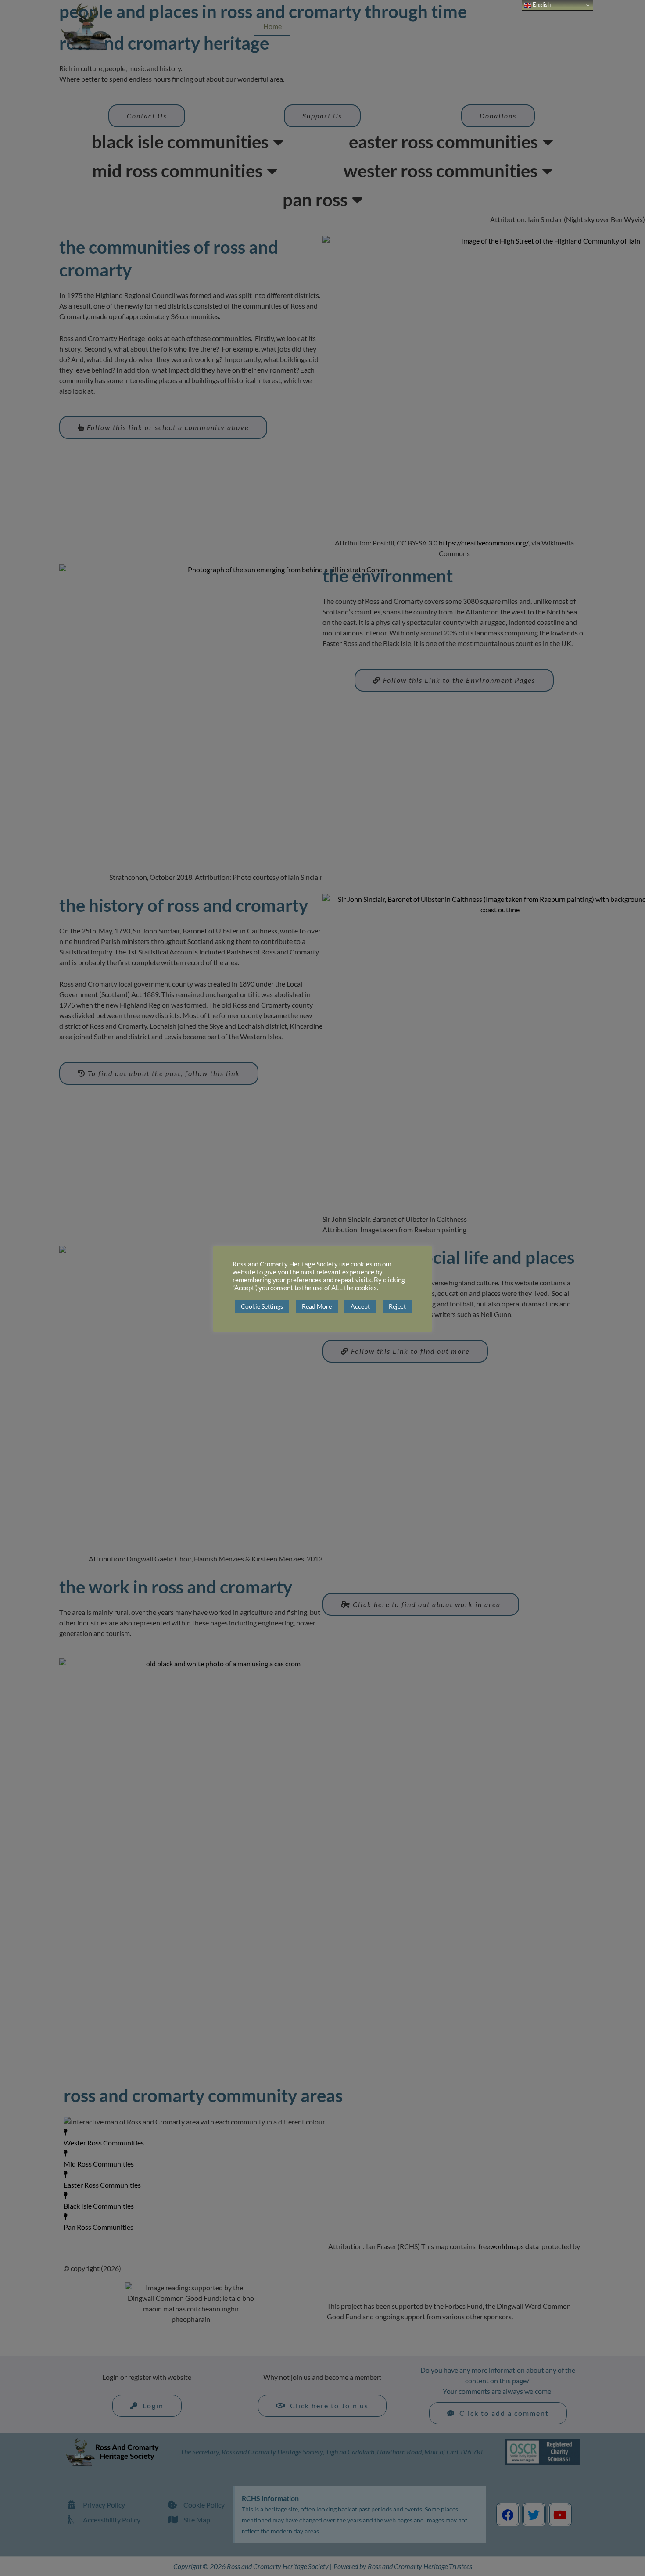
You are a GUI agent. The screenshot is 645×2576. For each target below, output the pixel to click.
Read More (317, 1306)
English (541, 4)
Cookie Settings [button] (262, 1306)
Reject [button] (397, 1306)
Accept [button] (360, 1306)
